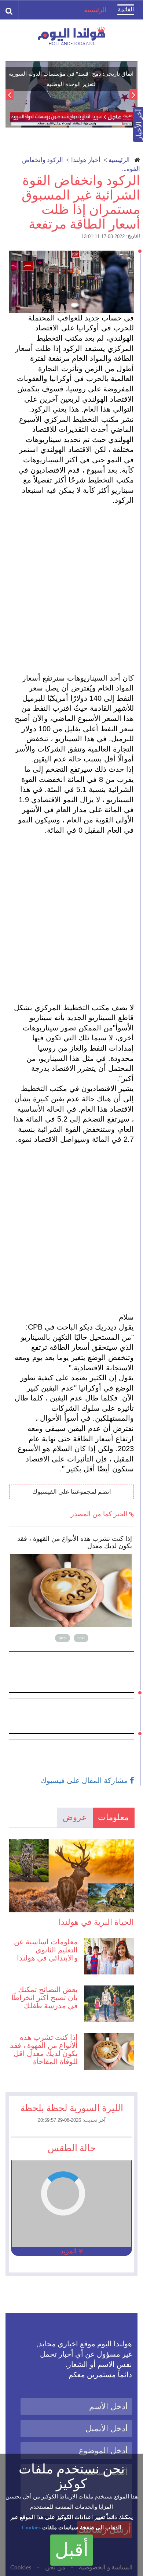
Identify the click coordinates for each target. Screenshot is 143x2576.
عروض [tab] (75, 1817)
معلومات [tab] (113, 1817)
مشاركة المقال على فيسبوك (85, 1780)
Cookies (31, 2527)
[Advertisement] (71, 589)
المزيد (69, 2251)
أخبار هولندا (86, 160)
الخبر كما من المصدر (100, 1514)
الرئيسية (119, 160)
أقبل (72, 2550)
